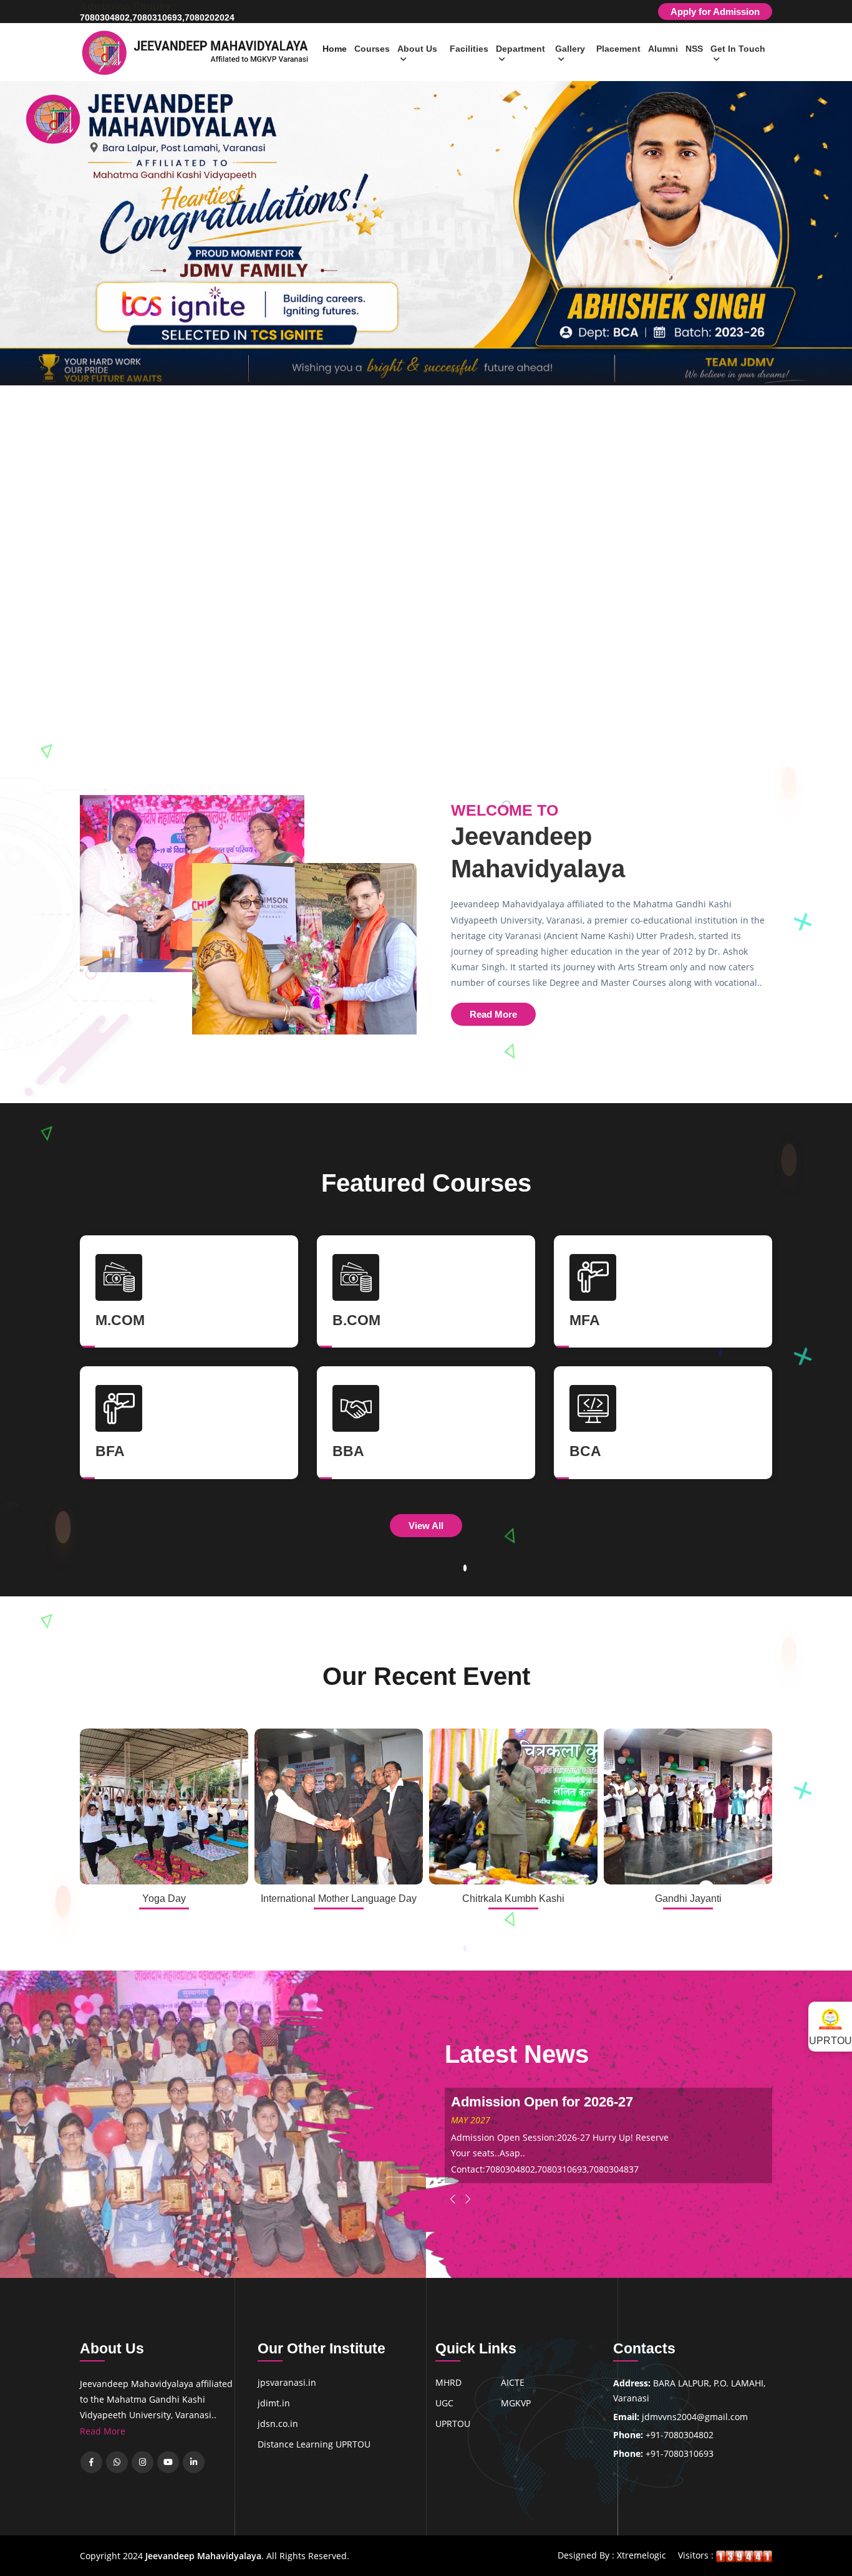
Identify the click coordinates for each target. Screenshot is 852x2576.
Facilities (469, 49)
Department (520, 49)
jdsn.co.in (278, 2424)
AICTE (513, 2382)
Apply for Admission (715, 12)
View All (426, 1526)
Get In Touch (738, 49)
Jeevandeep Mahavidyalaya (203, 2556)
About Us (417, 49)
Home (335, 49)
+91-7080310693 (680, 2453)
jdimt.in (274, 2403)
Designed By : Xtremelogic (612, 2555)
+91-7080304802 (680, 2435)
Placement (618, 49)
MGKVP (516, 2403)
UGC (444, 2403)
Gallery (570, 49)
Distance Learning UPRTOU (314, 2444)
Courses (372, 49)
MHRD (448, 2382)
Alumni (663, 49)
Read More (493, 1014)
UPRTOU (453, 2424)
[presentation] (25, 372)
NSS (694, 49)
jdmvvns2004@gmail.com (695, 2417)
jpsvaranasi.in (287, 2382)
